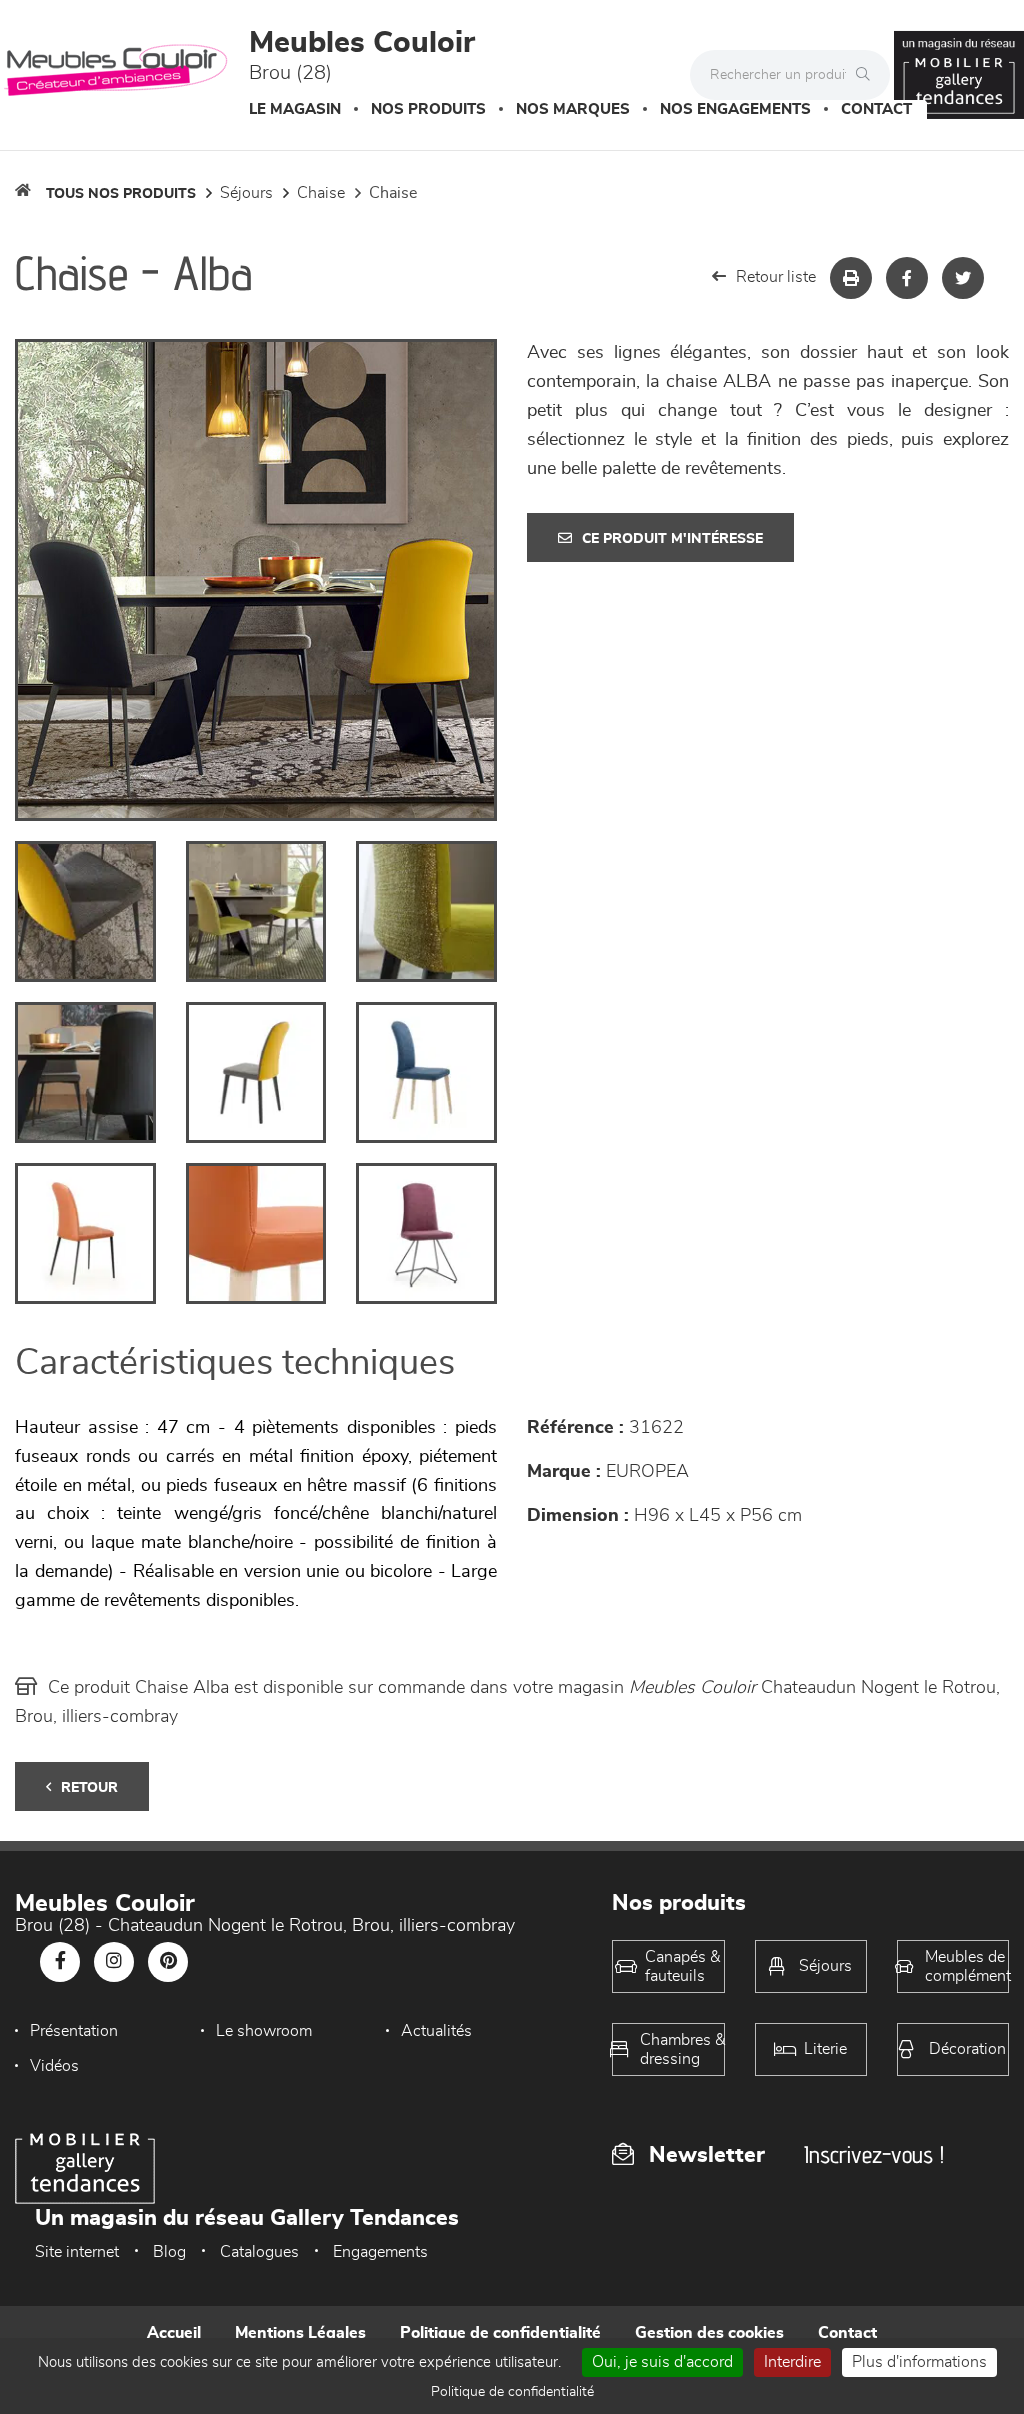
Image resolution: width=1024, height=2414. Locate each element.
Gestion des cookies (709, 2333)
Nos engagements (735, 109)
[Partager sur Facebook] (907, 278)
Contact (876, 109)
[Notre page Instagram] (114, 1962)
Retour (89, 1788)
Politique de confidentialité (500, 2333)
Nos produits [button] (428, 109)
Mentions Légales (300, 2333)
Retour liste (776, 277)
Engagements (380, 2252)
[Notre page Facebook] (60, 1962)
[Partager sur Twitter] (963, 278)
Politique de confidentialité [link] (512, 2392)
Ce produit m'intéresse (672, 539)
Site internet (77, 2252)
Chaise (321, 193)
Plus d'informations (919, 2362)
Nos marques (573, 109)
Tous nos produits (121, 194)
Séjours (246, 193)
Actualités (436, 2031)
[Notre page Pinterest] (168, 1962)
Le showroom (264, 2031)
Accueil (174, 2333)
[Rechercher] (868, 75)
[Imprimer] (851, 278)
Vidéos (54, 2066)
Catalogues (259, 2252)
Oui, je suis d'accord (662, 2362)
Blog (169, 2252)
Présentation (74, 2031)
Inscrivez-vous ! (874, 2154)
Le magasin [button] (295, 109)
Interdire (792, 2362)
